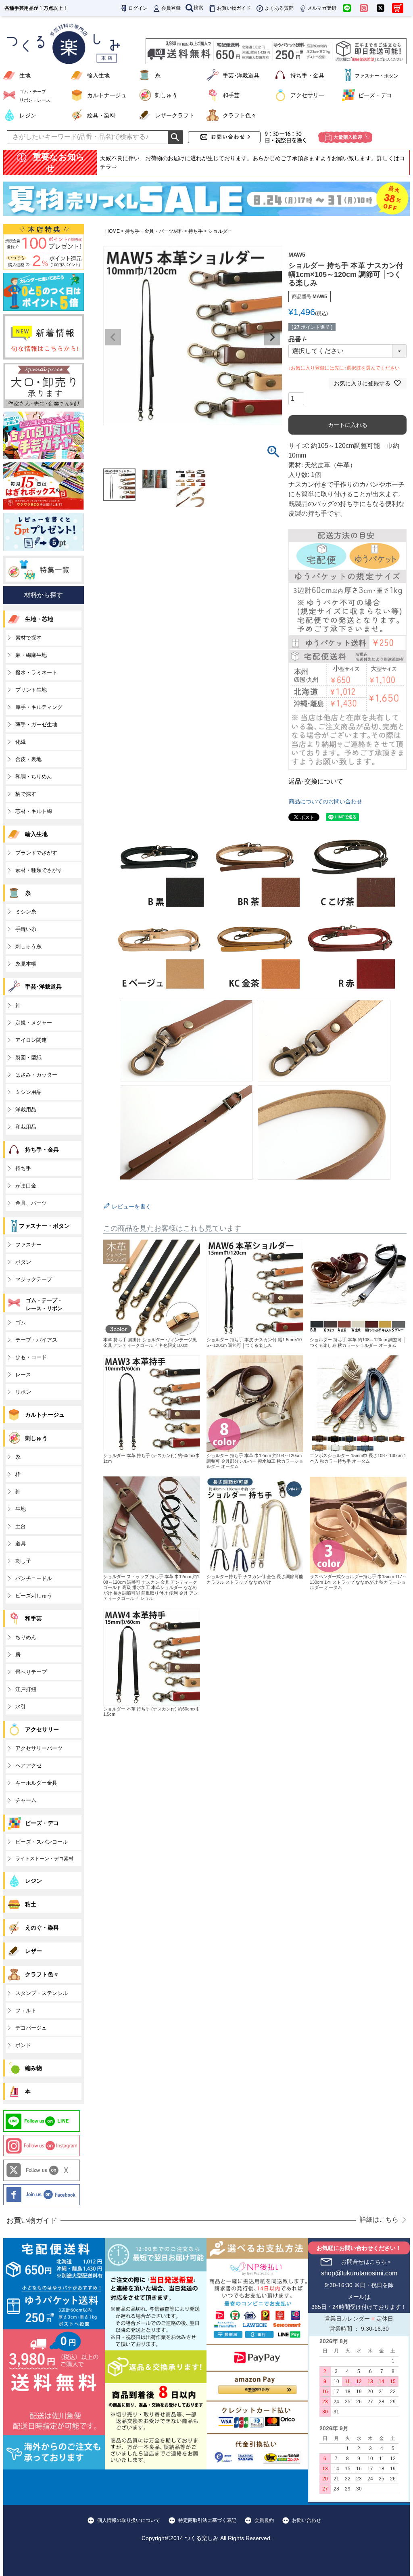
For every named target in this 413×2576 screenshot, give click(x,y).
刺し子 (23, 1561)
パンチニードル (34, 1578)
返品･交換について (316, 781)
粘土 (31, 1904)
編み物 (33, 2068)
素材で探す (28, 638)
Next (272, 337)
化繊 (21, 742)
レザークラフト (175, 115)
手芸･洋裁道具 (241, 75)
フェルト (26, 2010)
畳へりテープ (31, 1672)
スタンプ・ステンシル (42, 1993)
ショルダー (220, 231)
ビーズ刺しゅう (34, 1596)
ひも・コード (31, 1357)
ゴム (21, 1322)
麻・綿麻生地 (31, 655)
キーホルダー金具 (36, 1783)
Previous (113, 337)
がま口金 (26, 1186)
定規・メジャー (34, 1023)
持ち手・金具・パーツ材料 (154, 231)
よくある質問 (279, 8)
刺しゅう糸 (28, 946)
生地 (25, 75)
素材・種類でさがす (39, 870)
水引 (21, 1707)
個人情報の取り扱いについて (129, 2520)
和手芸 (231, 95)
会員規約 (264, 2520)
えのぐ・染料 (42, 1928)
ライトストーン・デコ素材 (44, 1859)
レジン (28, 115)
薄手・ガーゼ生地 (36, 724)
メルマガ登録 (322, 8)
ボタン (23, 1262)
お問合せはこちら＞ (367, 2262)
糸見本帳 (26, 964)
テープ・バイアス (36, 1340)
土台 (21, 1526)
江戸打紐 (26, 1689)
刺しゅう (166, 95)
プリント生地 (31, 690)
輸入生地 (98, 75)
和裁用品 (26, 1127)
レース (23, 1375)
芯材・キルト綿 (34, 811)
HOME (113, 231)
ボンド (23, 2045)
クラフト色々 (240, 115)
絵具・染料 (101, 115)
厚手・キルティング (39, 707)
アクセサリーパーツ (39, 1748)
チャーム (26, 1800)
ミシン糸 (26, 912)
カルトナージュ (107, 95)
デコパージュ (31, 2028)
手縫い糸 (26, 929)
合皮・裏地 (28, 759)
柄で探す (26, 794)
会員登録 (171, 8)
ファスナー (28, 1245)
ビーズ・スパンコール (42, 1842)
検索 (198, 8)
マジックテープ (34, 1279)
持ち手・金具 (307, 75)
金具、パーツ (31, 1203)
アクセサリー (307, 95)
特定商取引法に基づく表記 (207, 2520)
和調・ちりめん (34, 777)
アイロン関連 (31, 1040)
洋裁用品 (26, 1109)
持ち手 (196, 231)
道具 (21, 1544)
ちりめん (26, 1637)
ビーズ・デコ (375, 95)
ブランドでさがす (36, 853)
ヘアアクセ (28, 1766)
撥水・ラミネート (36, 672)
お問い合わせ (307, 2520)
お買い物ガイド (234, 8)
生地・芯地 (39, 619)
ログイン (138, 8)
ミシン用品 (28, 1092)
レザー (33, 1951)
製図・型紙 (28, 1057)
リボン (23, 1392)
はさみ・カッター (36, 1075)
